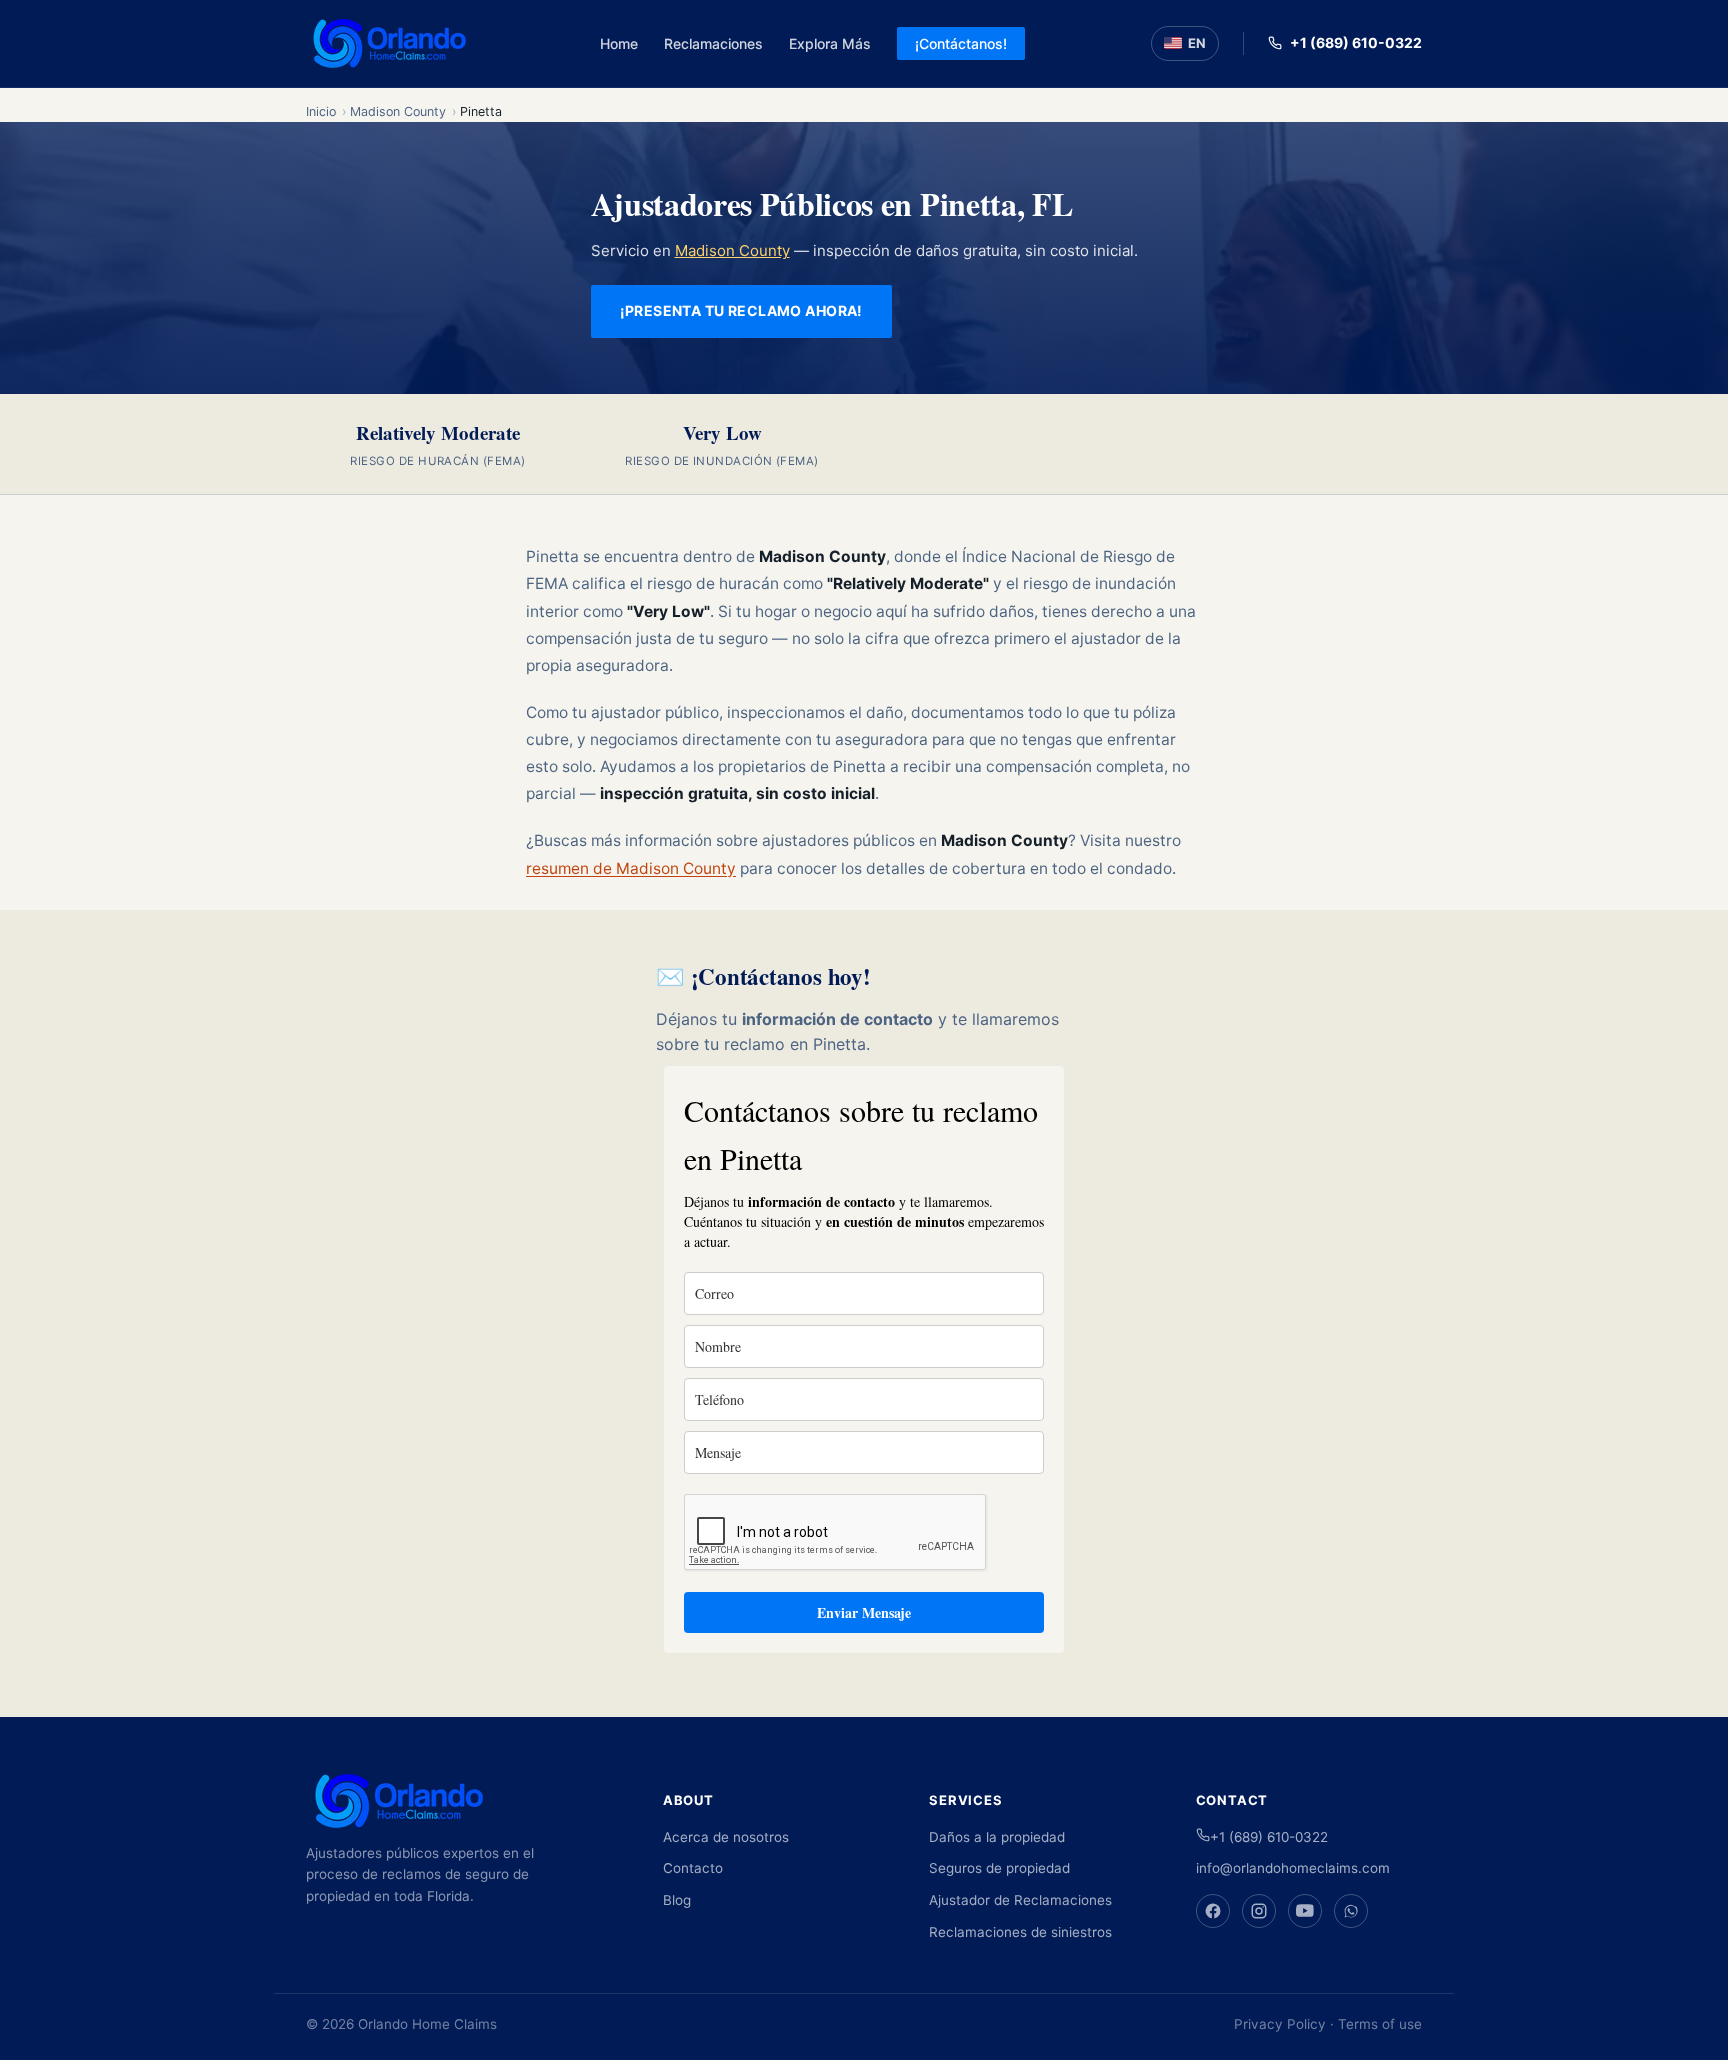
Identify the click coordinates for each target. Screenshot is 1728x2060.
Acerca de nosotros (726, 1837)
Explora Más (830, 43)
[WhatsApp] (1351, 1911)
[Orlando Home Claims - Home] (390, 43)
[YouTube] (1305, 1911)
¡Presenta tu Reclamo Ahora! (741, 310)
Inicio (321, 111)
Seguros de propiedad (999, 1868)
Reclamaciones (713, 43)
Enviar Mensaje (864, 1612)
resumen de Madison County (631, 868)
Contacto (693, 1868)
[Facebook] (1213, 1911)
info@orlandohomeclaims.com (1293, 1868)
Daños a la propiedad (997, 1837)
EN (1197, 43)
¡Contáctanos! (961, 43)
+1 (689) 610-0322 (1356, 42)
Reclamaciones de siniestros (1020, 1932)
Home (619, 43)
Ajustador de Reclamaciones (1020, 1900)
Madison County (398, 111)
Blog (677, 1900)
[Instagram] (1259, 1911)
